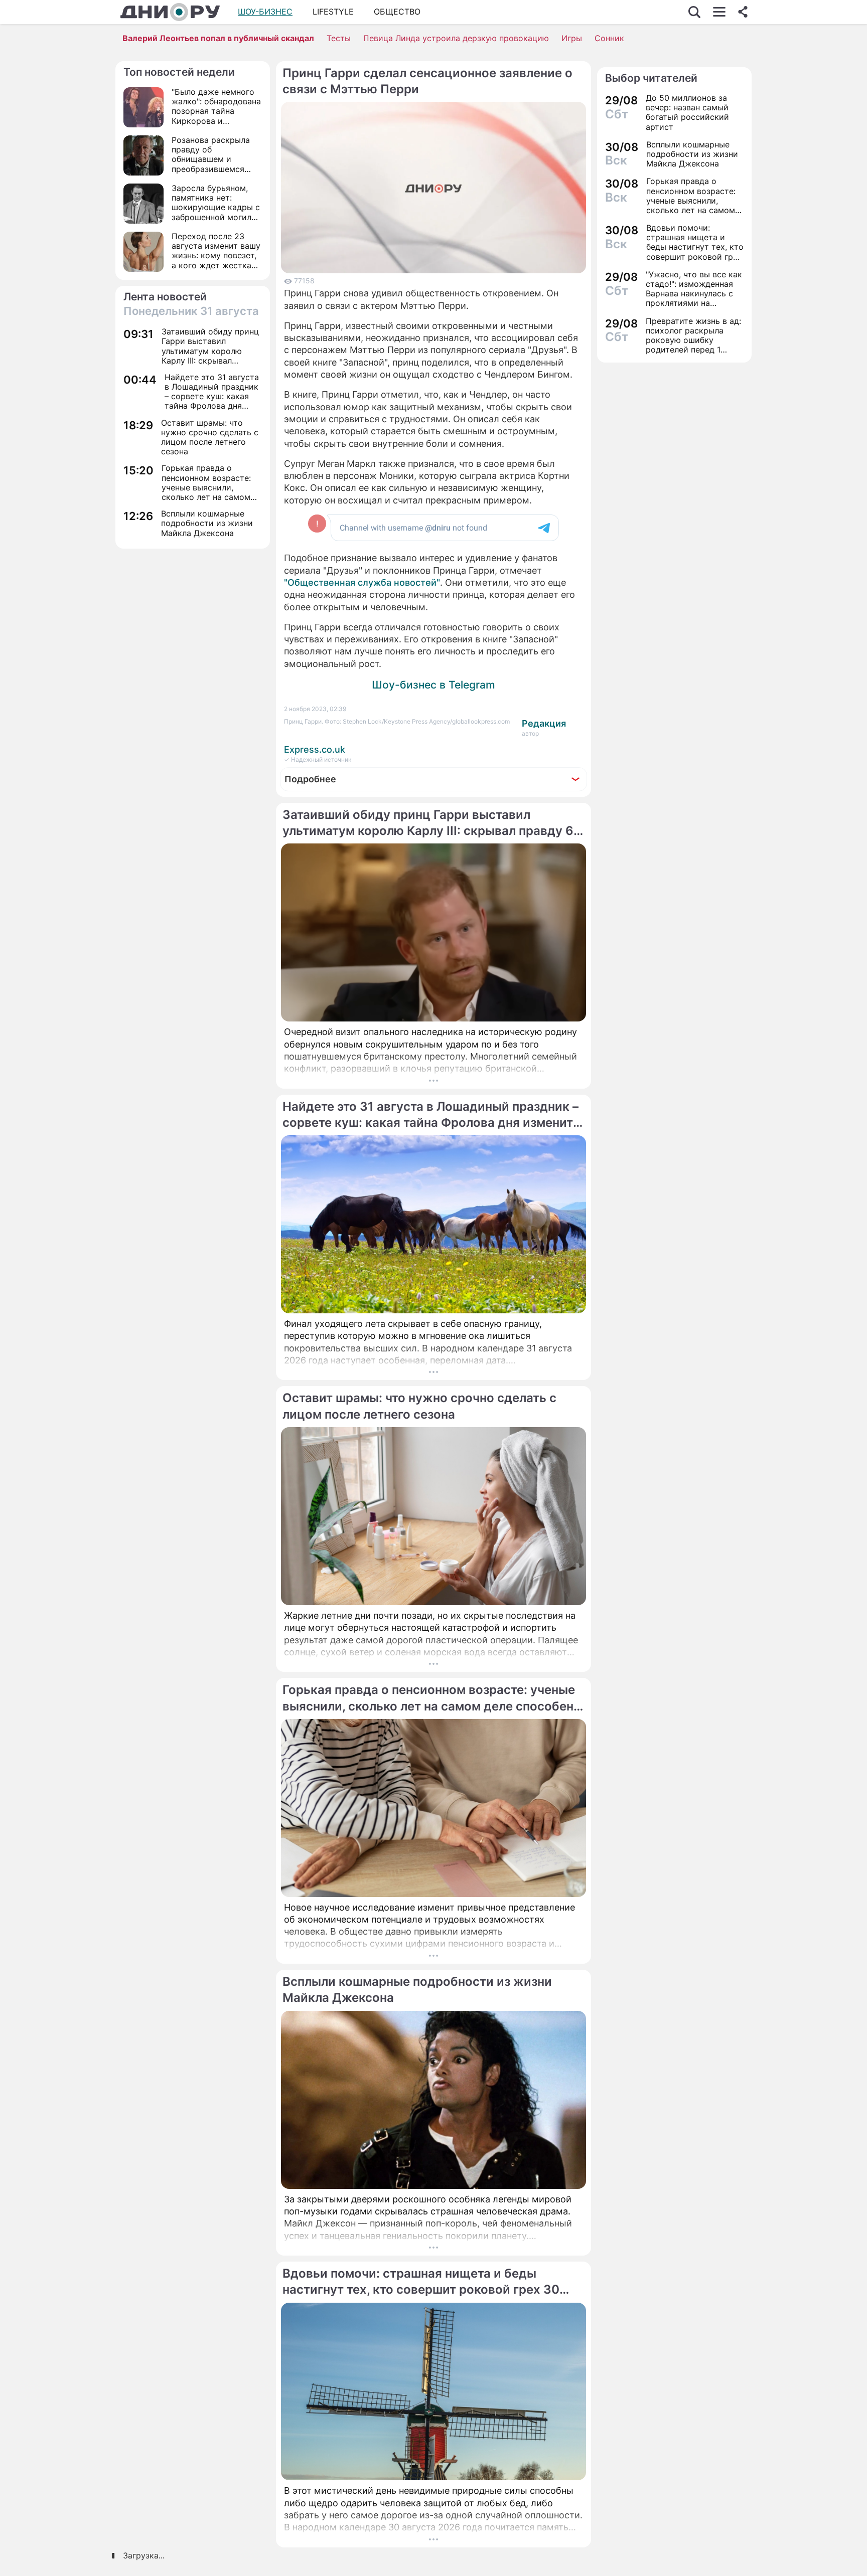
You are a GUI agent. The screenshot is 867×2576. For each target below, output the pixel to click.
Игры (572, 38)
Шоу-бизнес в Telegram (434, 685)
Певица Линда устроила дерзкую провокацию (456, 38)
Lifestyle (333, 12)
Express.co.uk (315, 749)
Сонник (609, 38)
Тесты (339, 38)
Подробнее (310, 779)
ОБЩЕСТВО (397, 12)
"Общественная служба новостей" (362, 582)
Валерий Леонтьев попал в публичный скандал (218, 38)
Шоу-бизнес (265, 12)
